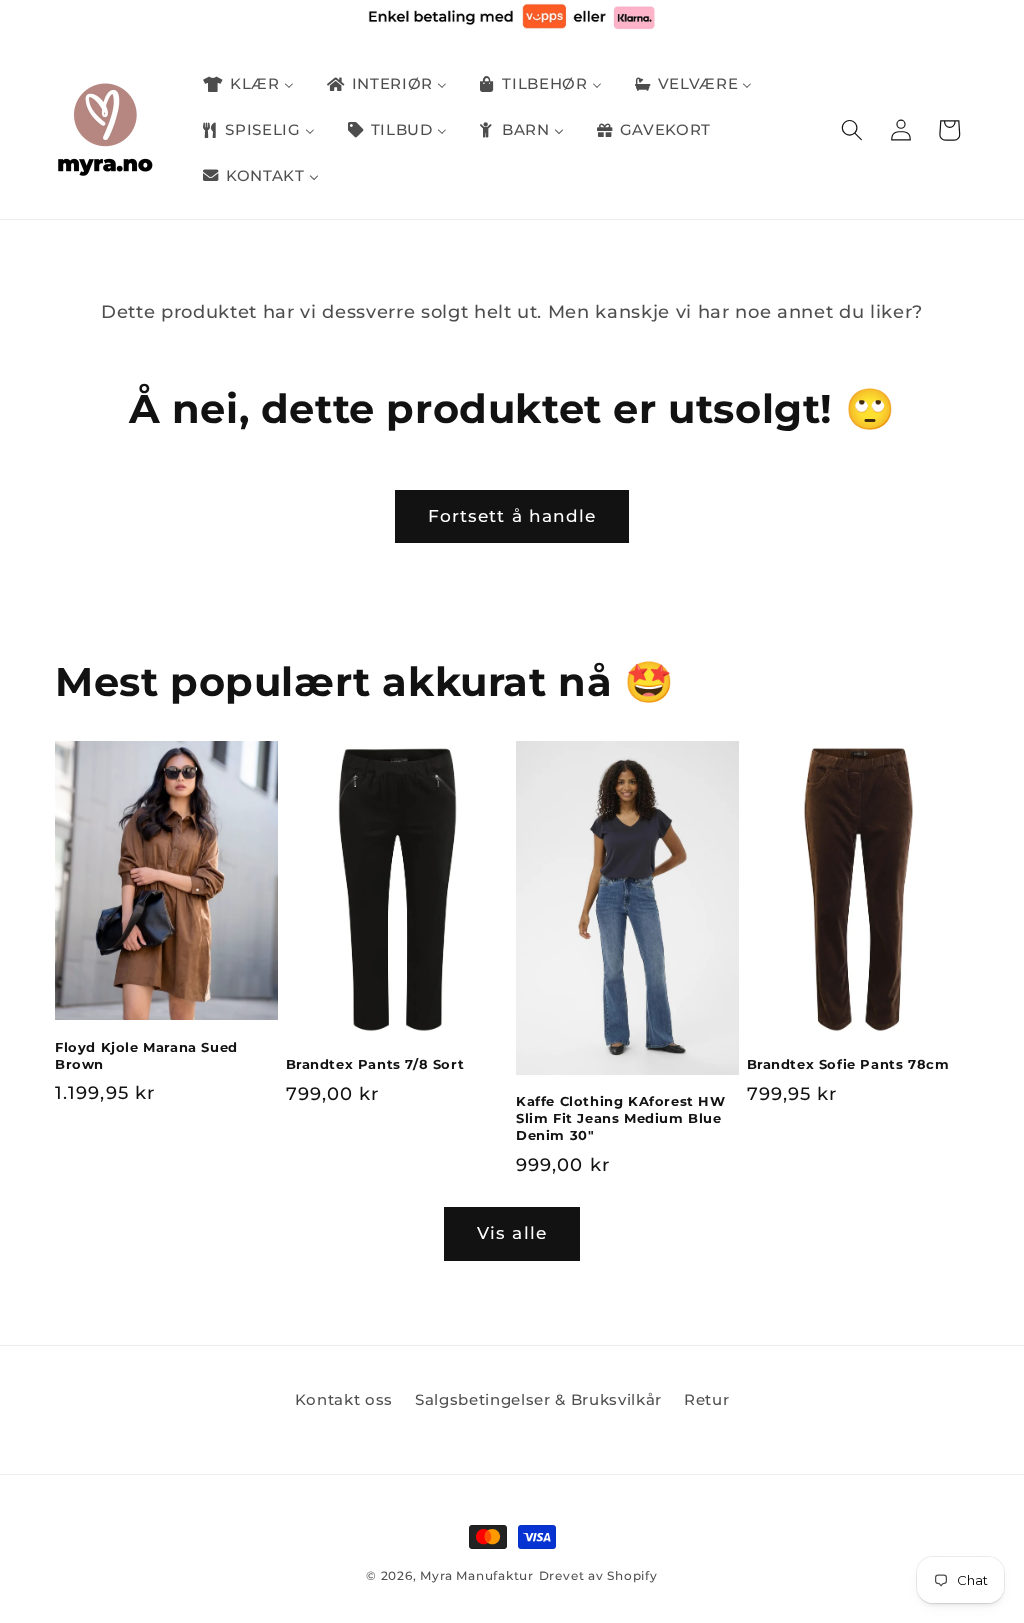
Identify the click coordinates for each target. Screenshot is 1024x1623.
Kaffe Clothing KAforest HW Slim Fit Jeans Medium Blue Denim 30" (621, 1118)
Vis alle (512, 1233)
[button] (852, 130)
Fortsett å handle (512, 516)
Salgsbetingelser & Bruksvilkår (538, 1399)
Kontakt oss (344, 1399)
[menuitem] (247, 84)
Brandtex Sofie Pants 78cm (848, 1064)
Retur (706, 1399)
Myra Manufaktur (477, 1575)
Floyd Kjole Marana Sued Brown (146, 1055)
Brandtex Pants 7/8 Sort (375, 1064)
